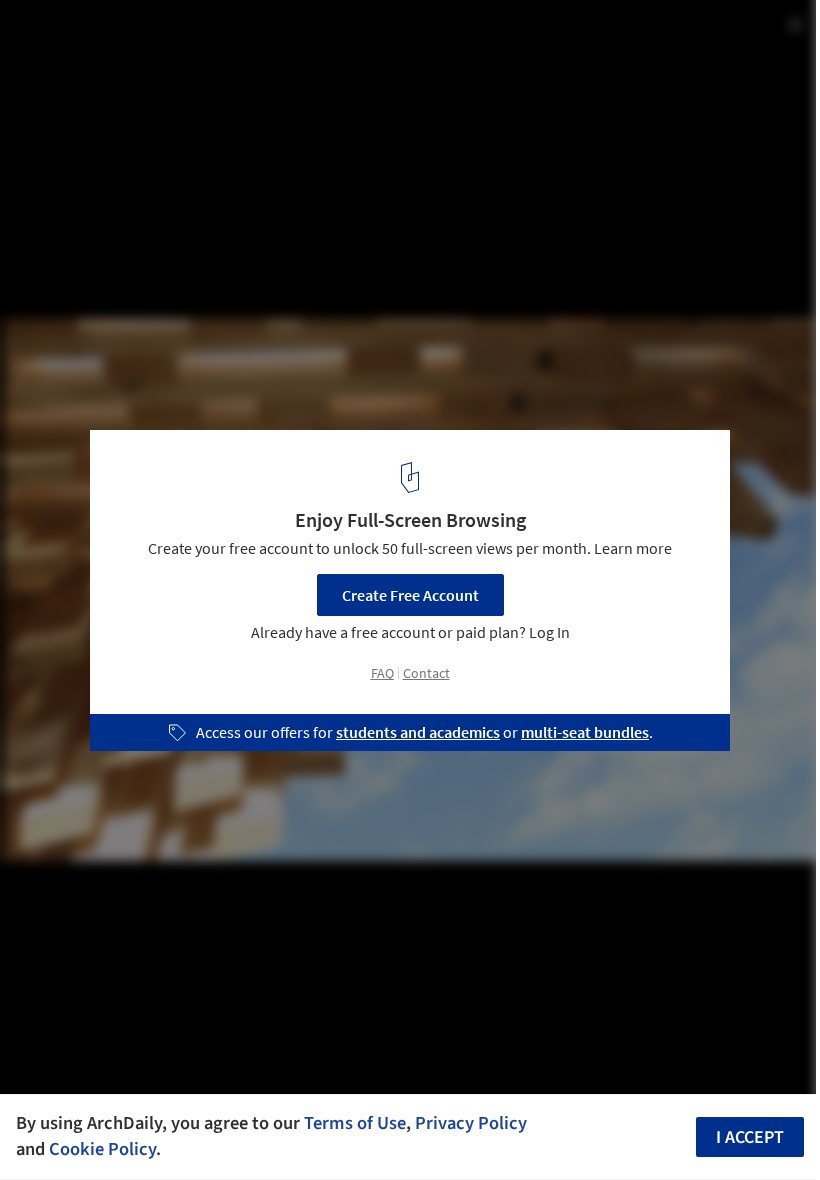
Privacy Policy (471, 1123)
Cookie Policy (102, 1149)
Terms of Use (355, 1123)
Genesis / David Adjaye (132, 36)
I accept (750, 1137)
